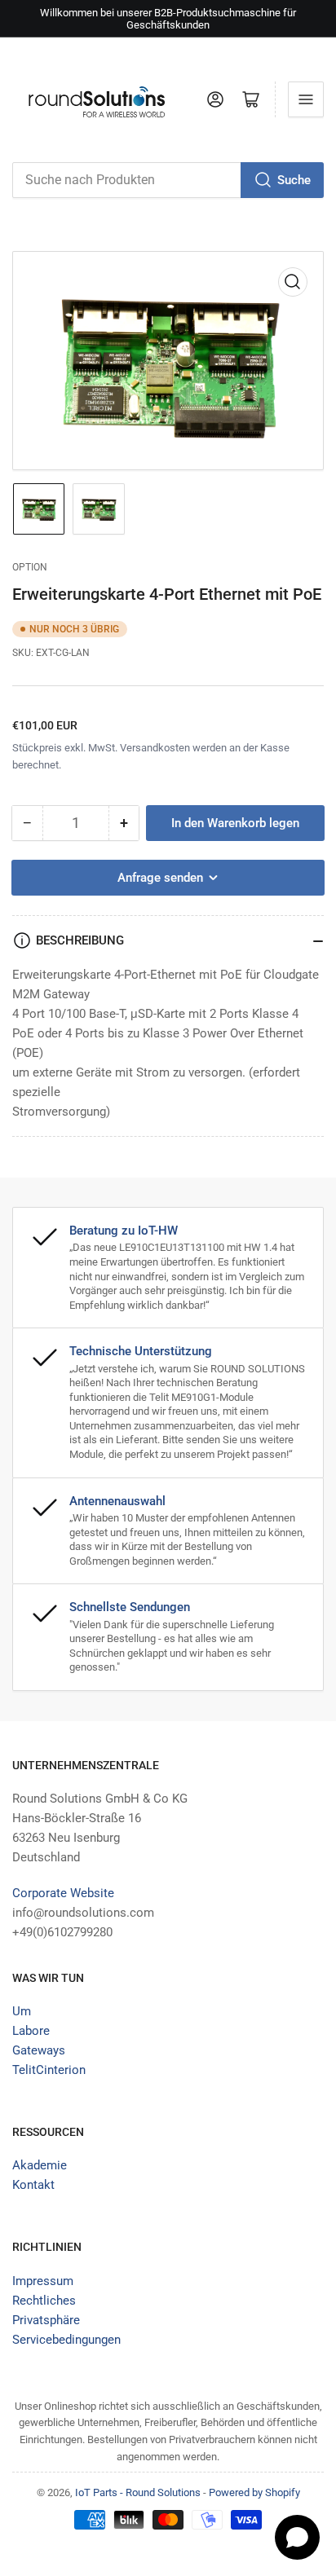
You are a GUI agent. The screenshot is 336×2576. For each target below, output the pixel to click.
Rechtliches (44, 2301)
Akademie (40, 2165)
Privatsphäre (46, 2320)
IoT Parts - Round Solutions (138, 2492)
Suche (294, 180)
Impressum (43, 2281)
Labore (31, 2031)
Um (22, 2011)
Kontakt (33, 2185)
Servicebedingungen (66, 2340)
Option (30, 567)
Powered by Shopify (254, 2492)
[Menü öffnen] (306, 99)
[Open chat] (297, 2537)
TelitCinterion (49, 2070)
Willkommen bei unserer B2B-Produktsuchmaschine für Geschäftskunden (168, 19)
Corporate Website (63, 1893)
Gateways (39, 2050)
